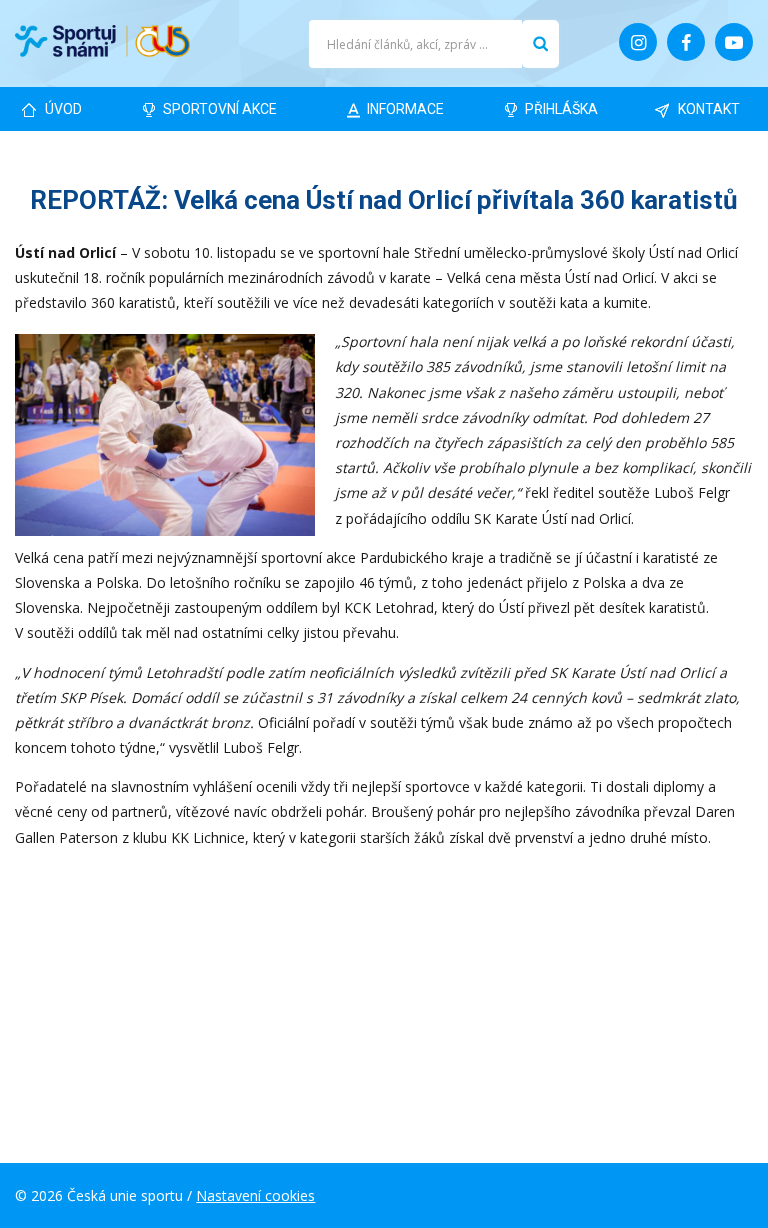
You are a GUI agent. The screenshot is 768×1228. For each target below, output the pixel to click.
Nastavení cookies (255, 1195)
